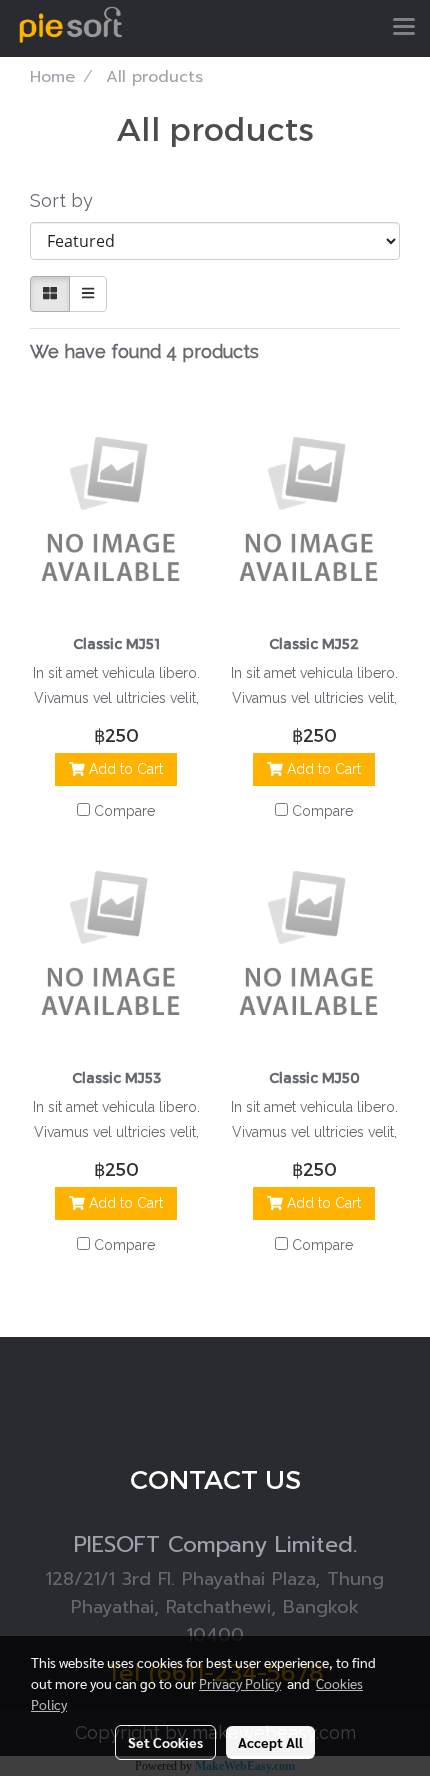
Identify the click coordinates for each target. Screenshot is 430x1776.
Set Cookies (165, 1742)
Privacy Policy (240, 1683)
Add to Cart (124, 769)
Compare (124, 811)
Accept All (270, 1742)
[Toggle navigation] (404, 28)
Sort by (69, 200)
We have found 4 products (144, 351)
